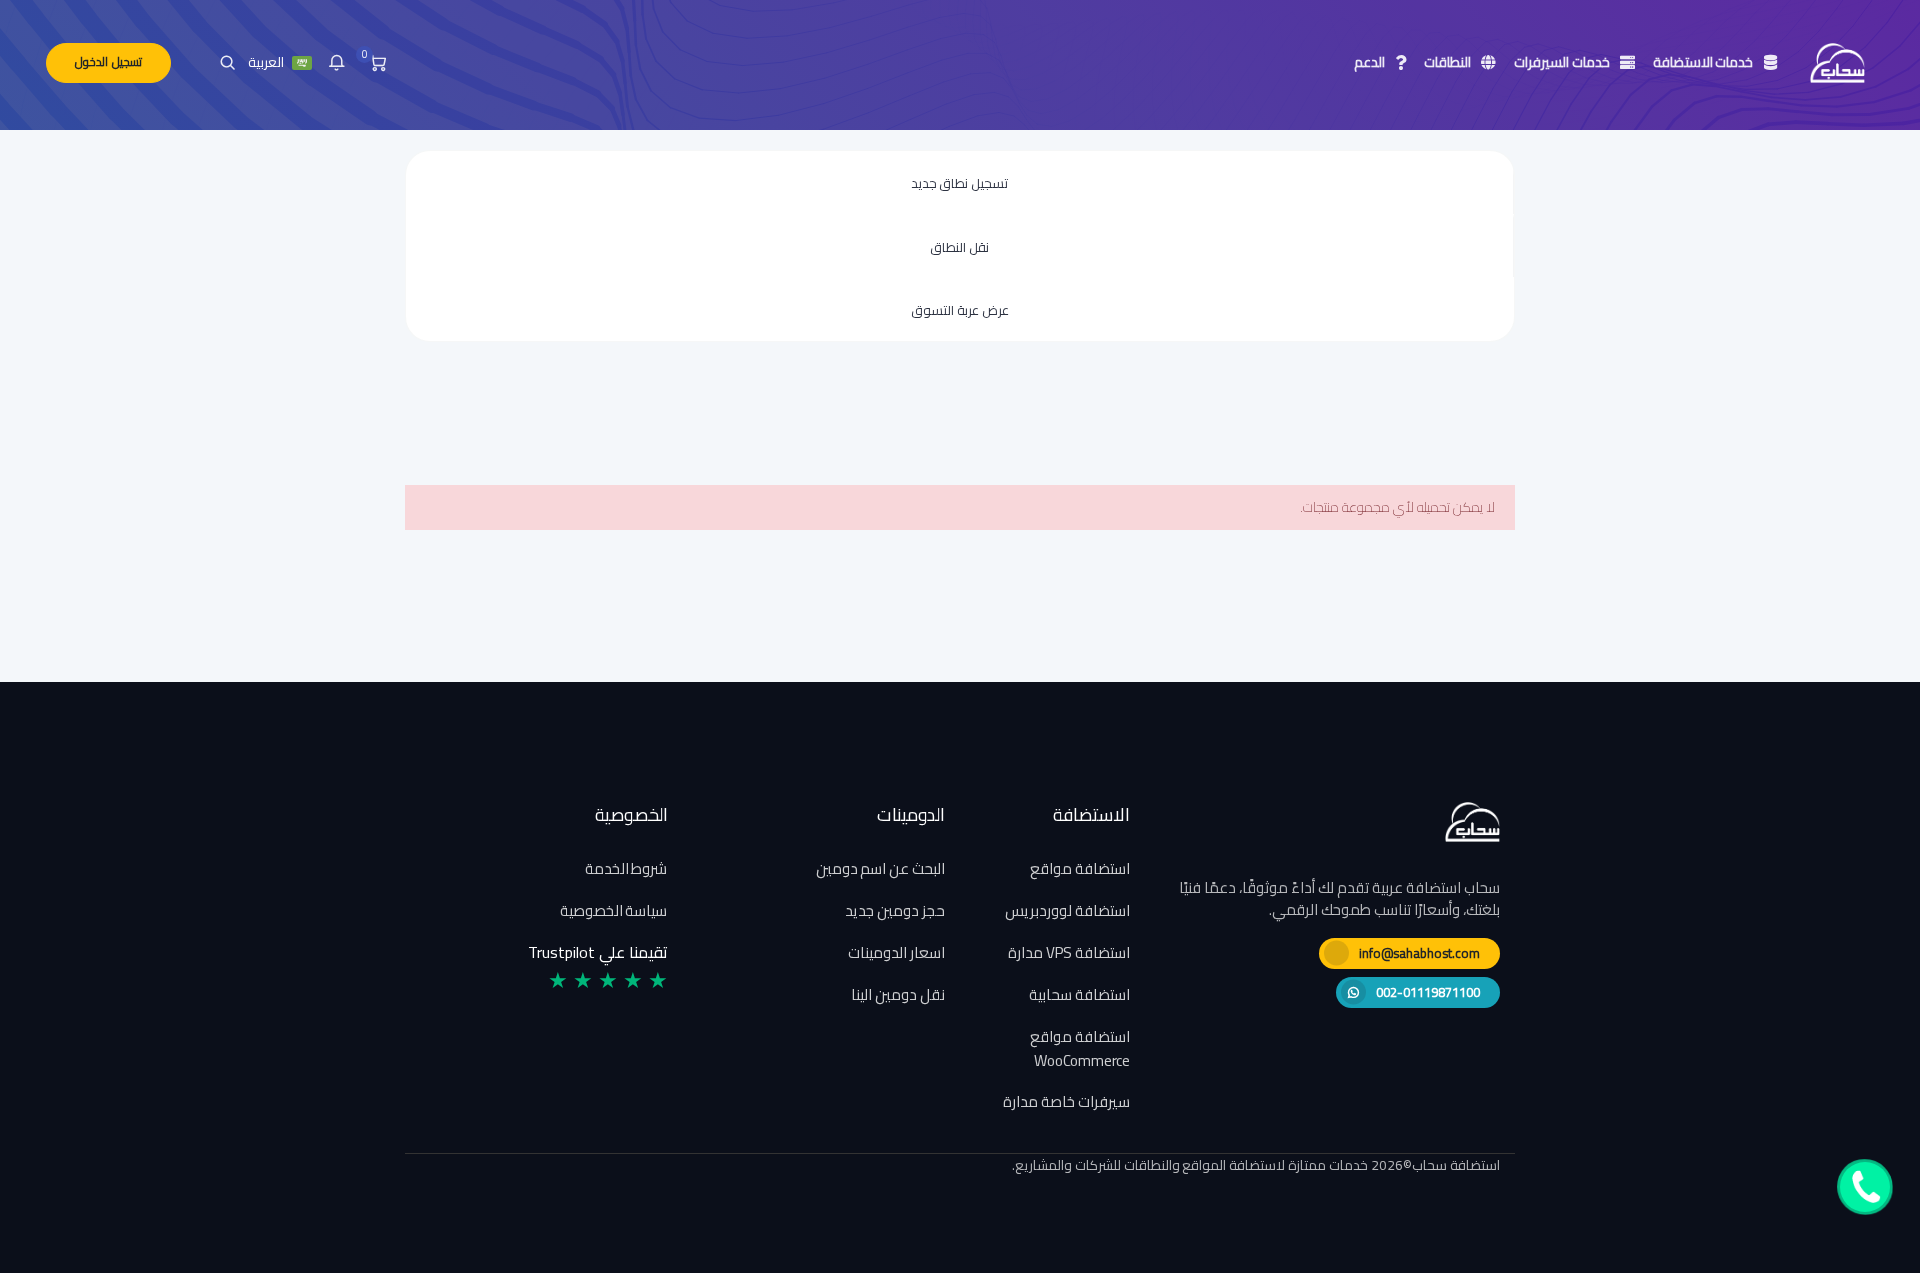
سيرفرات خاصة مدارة (1066, 1101)
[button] (336, 62)
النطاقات (1450, 62)
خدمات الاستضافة (1706, 62)
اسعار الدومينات (896, 952)
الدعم (1372, 62)
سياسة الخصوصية (614, 910)
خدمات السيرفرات (1564, 62)
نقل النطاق (959, 247)
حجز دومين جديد (895, 910)
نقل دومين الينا (898, 994)
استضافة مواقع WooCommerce (1080, 1048)
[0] (377, 62)
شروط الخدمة (626, 868)
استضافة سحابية (1079, 994)
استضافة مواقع (1080, 868)
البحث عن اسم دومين (880, 868)
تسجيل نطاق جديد (959, 183)
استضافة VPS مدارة (1069, 952)
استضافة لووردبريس (1067, 910)
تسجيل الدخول (108, 61)
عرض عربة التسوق (959, 310)
